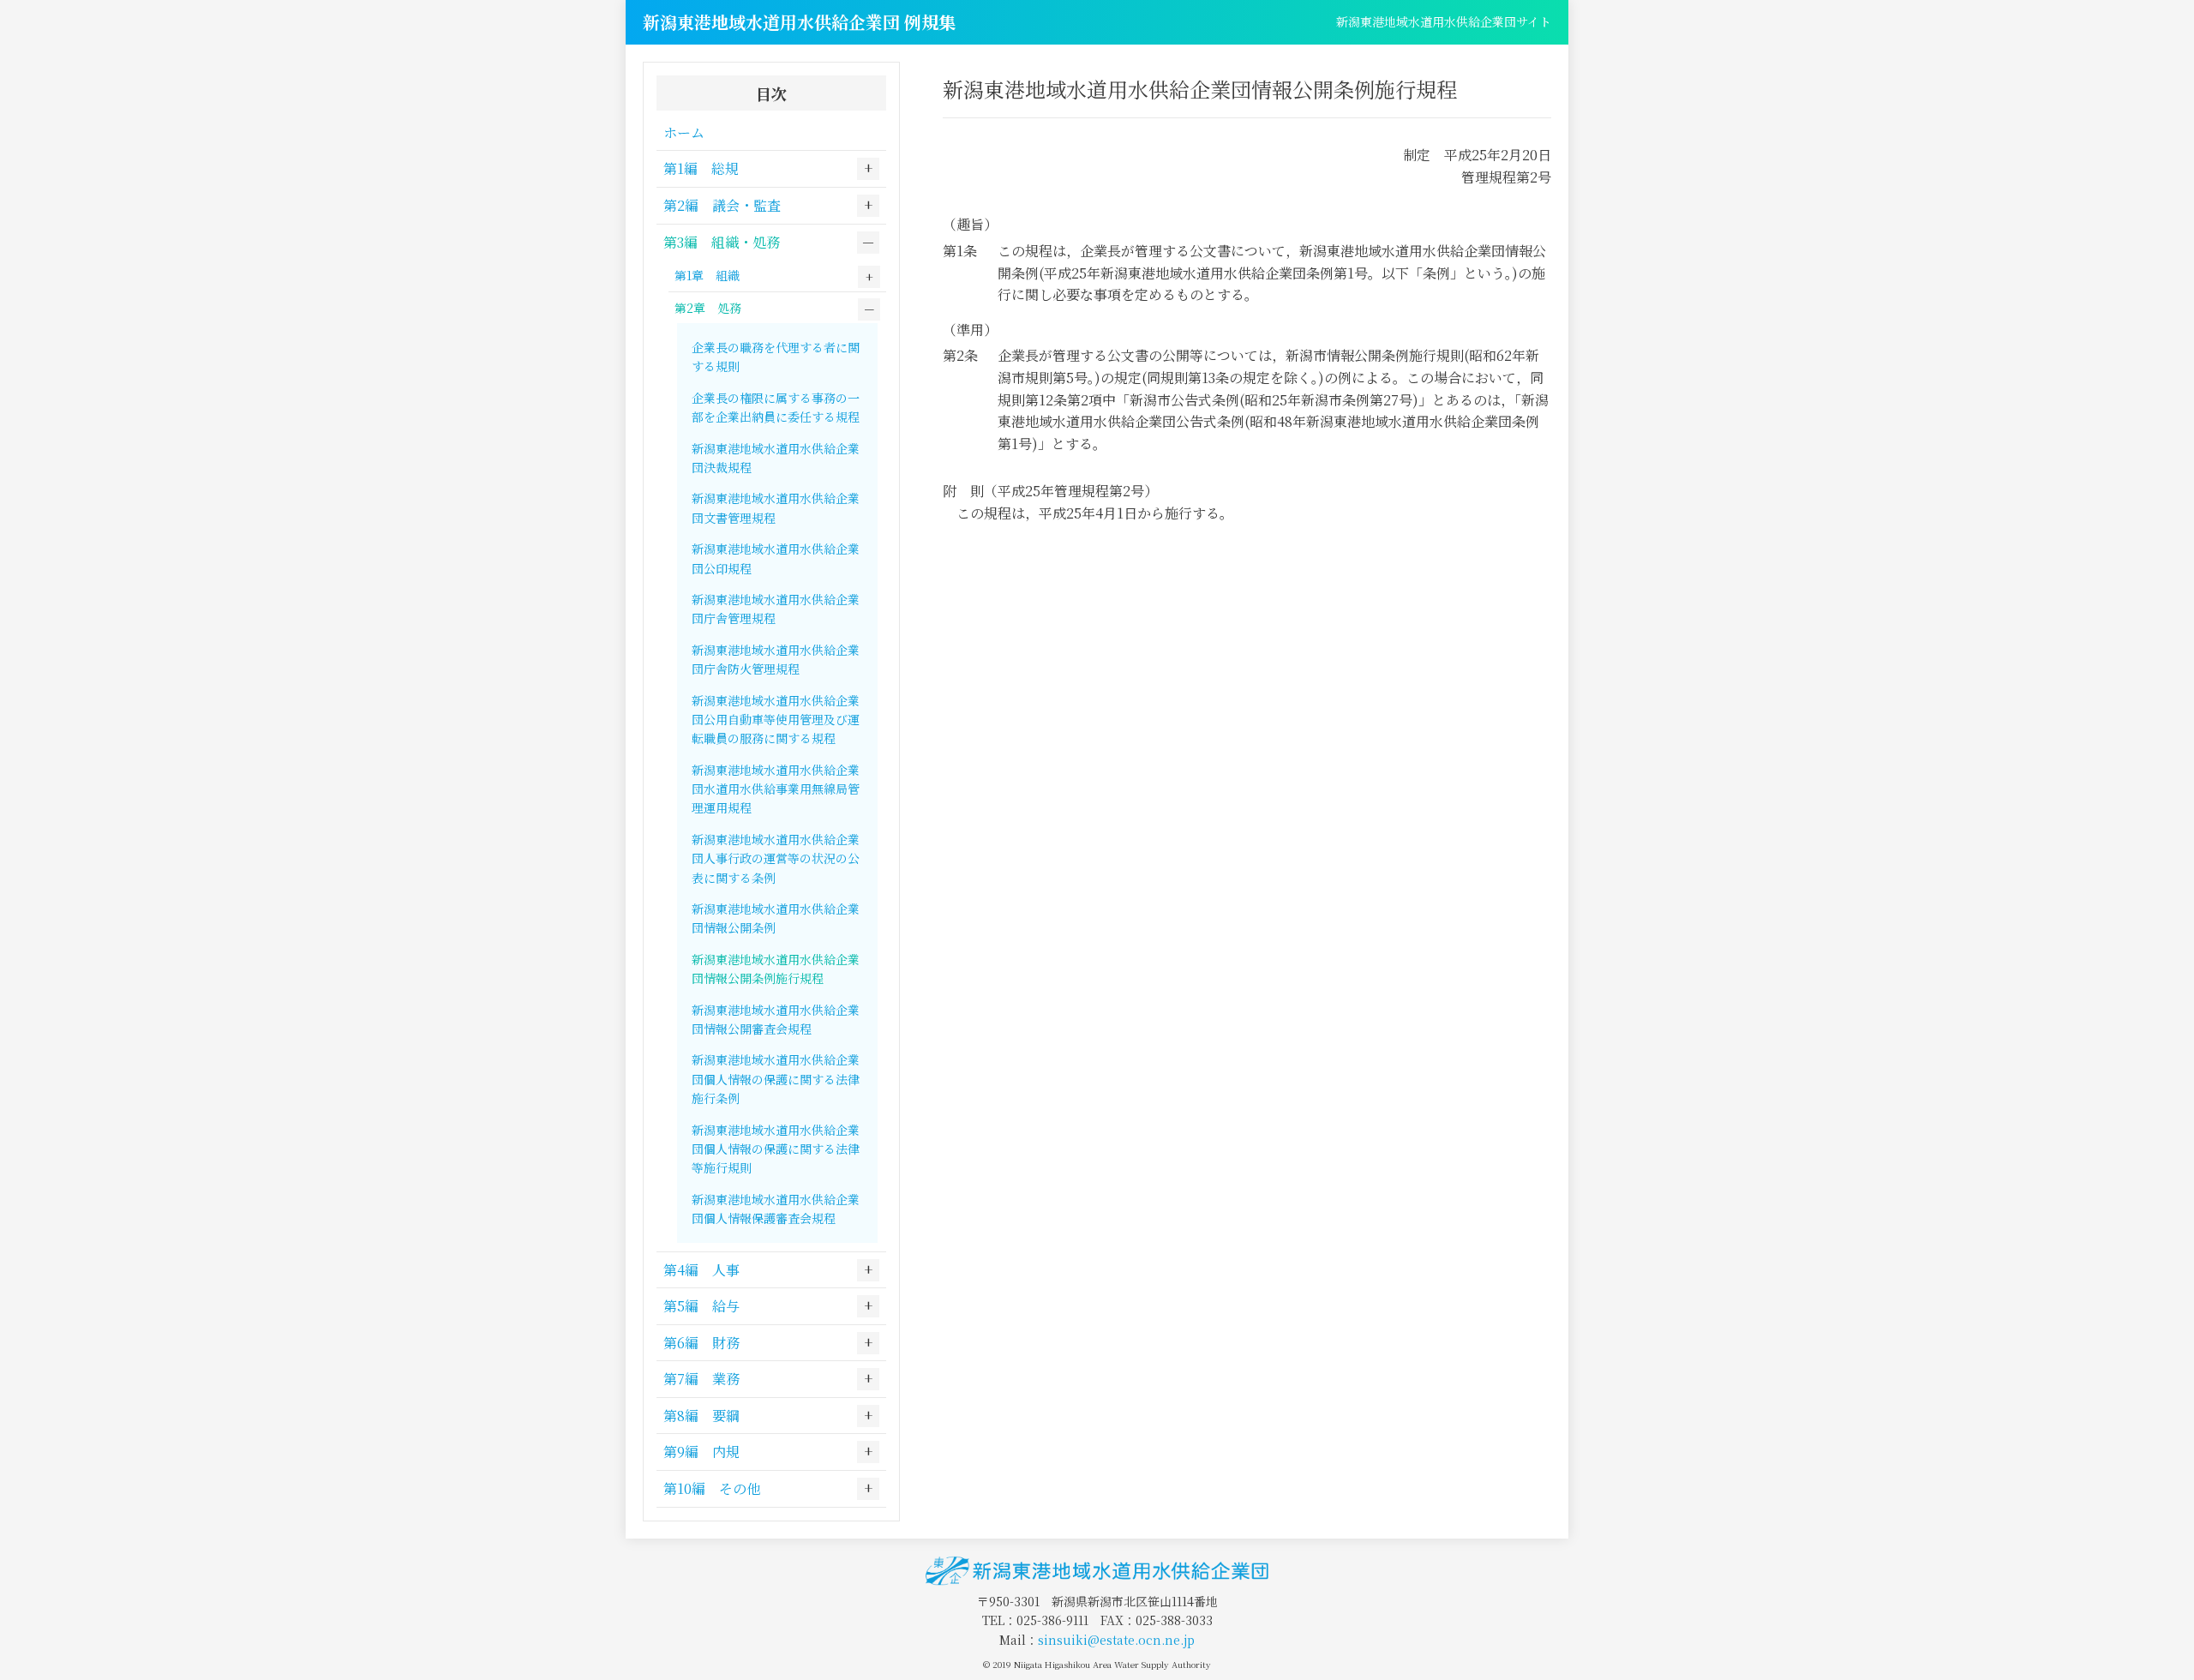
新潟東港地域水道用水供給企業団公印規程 (776, 558)
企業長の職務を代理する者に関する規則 (776, 357)
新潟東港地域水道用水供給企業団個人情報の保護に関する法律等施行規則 (776, 1149)
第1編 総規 (701, 168)
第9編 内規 (701, 1452)
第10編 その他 (712, 1488)
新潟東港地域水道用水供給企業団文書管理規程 (776, 507)
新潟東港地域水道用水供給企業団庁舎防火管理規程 (776, 659)
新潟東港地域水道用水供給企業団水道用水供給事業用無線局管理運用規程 (776, 789)
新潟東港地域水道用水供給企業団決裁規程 (776, 458)
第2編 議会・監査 (722, 205)
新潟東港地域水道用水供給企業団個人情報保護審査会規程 (776, 1209)
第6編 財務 (701, 1343)
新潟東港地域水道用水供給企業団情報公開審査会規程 (776, 1019)
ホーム (684, 132)
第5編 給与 (701, 1306)
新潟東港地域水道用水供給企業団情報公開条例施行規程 (776, 969)
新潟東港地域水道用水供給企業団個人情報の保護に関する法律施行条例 (776, 1079)
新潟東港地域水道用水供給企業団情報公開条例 (776, 918)
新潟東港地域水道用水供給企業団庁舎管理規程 (776, 609)
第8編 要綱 (701, 1416)
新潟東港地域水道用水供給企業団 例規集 (799, 22)
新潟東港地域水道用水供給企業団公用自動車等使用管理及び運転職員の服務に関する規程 (776, 720)
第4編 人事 (701, 1270)
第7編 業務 (701, 1379)
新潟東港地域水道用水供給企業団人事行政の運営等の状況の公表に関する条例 (776, 858)
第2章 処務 (708, 308)
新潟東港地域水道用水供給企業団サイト (1444, 21)
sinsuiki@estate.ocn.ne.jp (1116, 1640)
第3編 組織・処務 (722, 242)
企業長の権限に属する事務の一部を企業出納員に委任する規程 (776, 407)
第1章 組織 (707, 275)
